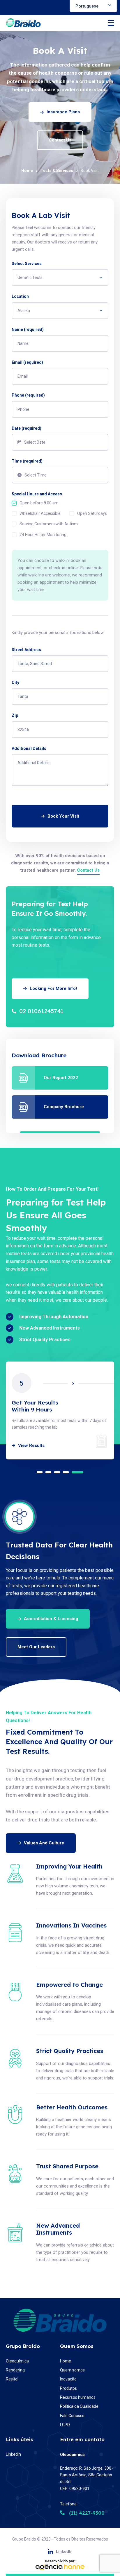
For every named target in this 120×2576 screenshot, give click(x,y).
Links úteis (20, 2439)
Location (20, 296)
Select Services (27, 264)
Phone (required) (28, 395)
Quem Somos (77, 2346)
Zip (15, 715)
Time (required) (27, 461)
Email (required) (27, 362)
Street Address (26, 650)
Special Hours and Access (37, 494)
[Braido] (23, 23)
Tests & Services (57, 171)
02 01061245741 (41, 1011)
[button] (43, 1472)
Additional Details (29, 748)
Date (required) (27, 428)
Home (27, 171)
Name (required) (28, 329)
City (15, 682)
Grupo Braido (23, 2346)
